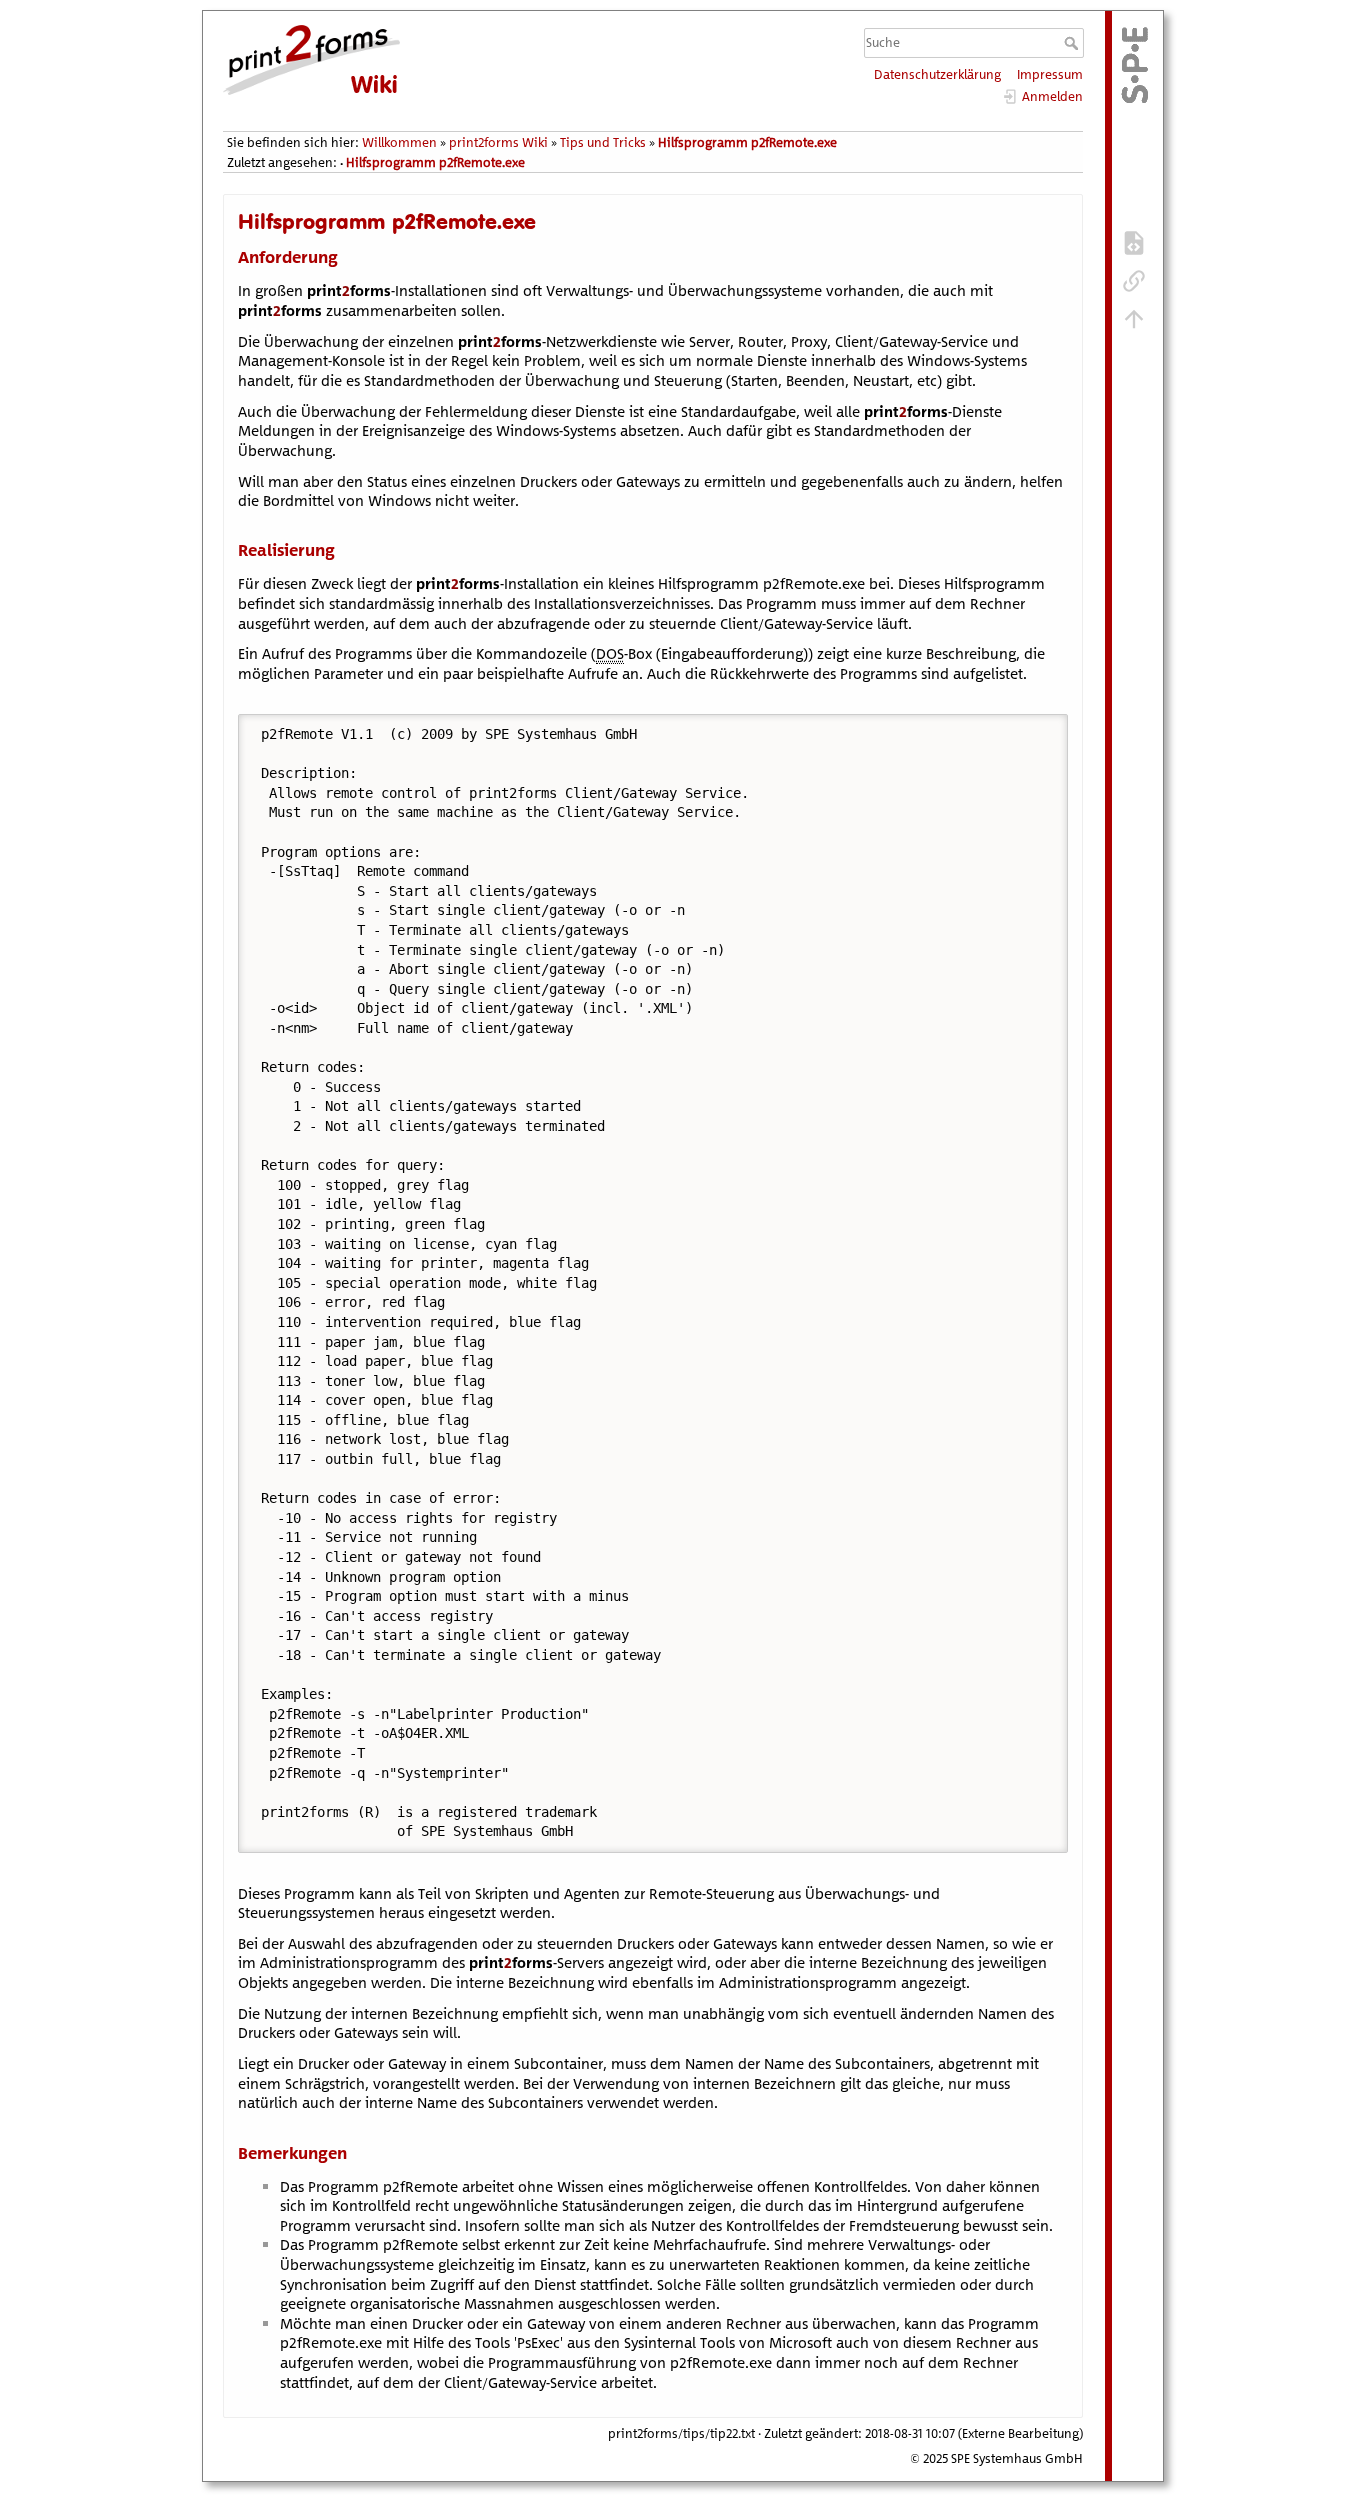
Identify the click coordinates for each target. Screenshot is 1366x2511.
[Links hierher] (1134, 280)
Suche (1073, 43)
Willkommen (399, 142)
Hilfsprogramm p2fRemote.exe (747, 142)
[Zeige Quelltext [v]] (1134, 242)
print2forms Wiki (498, 142)
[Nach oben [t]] (1134, 318)
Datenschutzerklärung (937, 74)
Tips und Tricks (603, 142)
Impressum (1050, 74)
